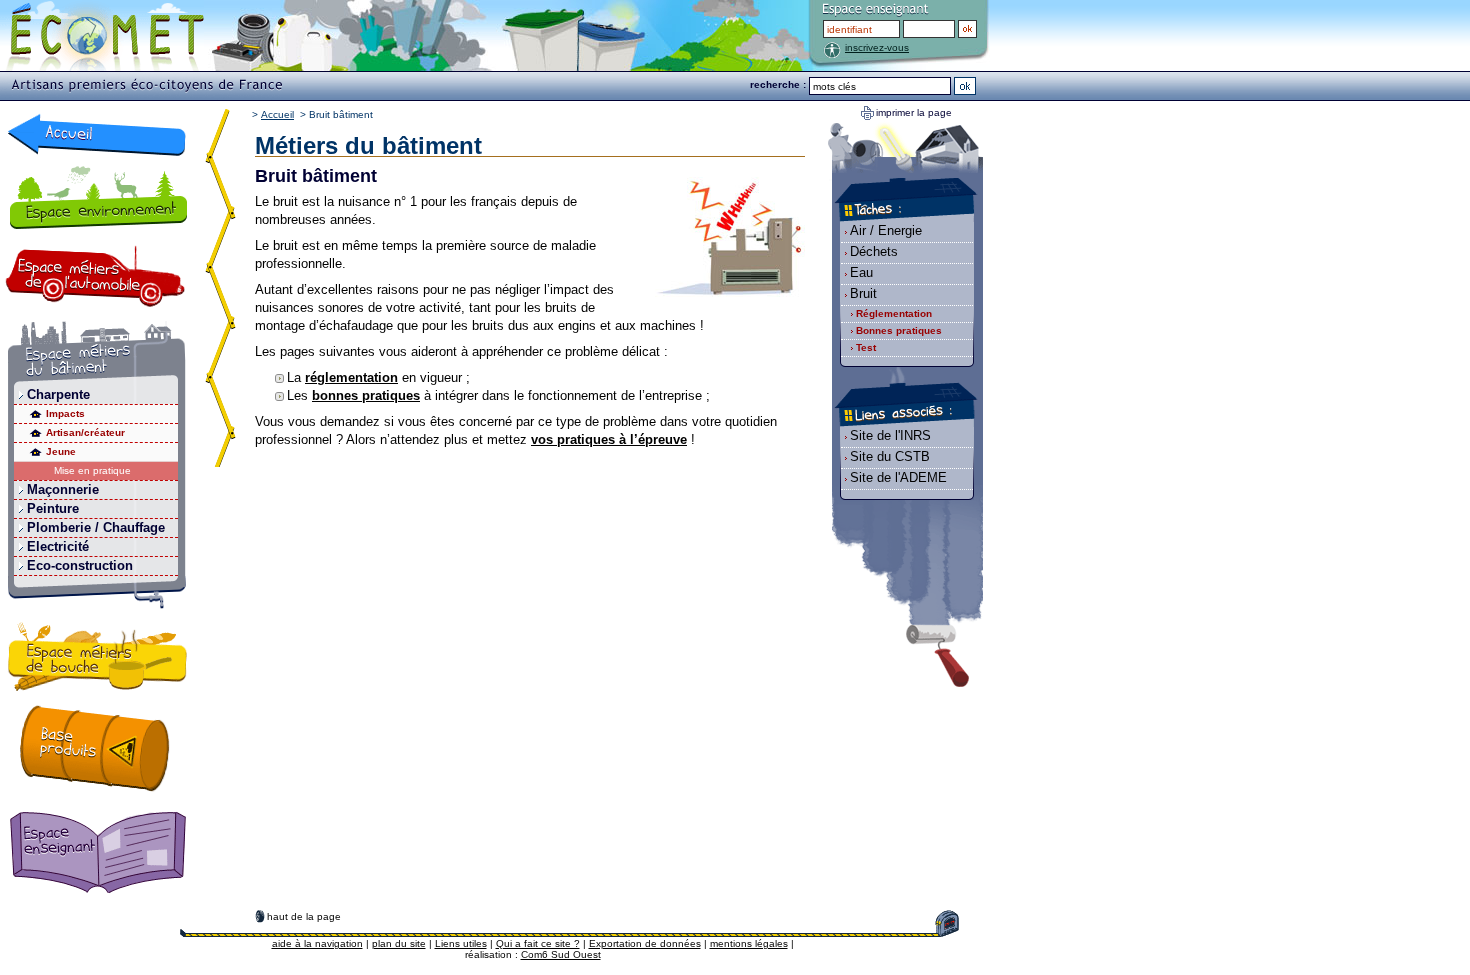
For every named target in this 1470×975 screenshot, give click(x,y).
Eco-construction (80, 565)
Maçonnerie (63, 489)
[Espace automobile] (95, 276)
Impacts (65, 413)
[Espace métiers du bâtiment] (97, 353)
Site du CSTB (890, 456)
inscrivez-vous (877, 47)
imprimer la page (914, 112)
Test (866, 347)
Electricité (58, 546)
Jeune (61, 451)
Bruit (863, 293)
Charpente (58, 394)
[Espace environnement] (97, 197)
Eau (861, 272)
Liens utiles (461, 943)
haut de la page (304, 916)
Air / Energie (886, 230)
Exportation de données (645, 943)
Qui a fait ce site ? (538, 943)
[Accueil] (97, 134)
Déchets (874, 251)
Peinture (53, 508)
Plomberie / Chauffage (96, 527)
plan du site (399, 943)
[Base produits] (95, 748)
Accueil (277, 114)
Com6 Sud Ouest (561, 954)
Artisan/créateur (85, 432)
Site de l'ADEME (898, 477)
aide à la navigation (317, 943)
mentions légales (749, 943)
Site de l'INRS (890, 435)
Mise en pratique (92, 470)
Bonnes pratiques (899, 330)
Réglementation (894, 313)
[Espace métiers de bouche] (98, 660)
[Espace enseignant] (102, 854)
